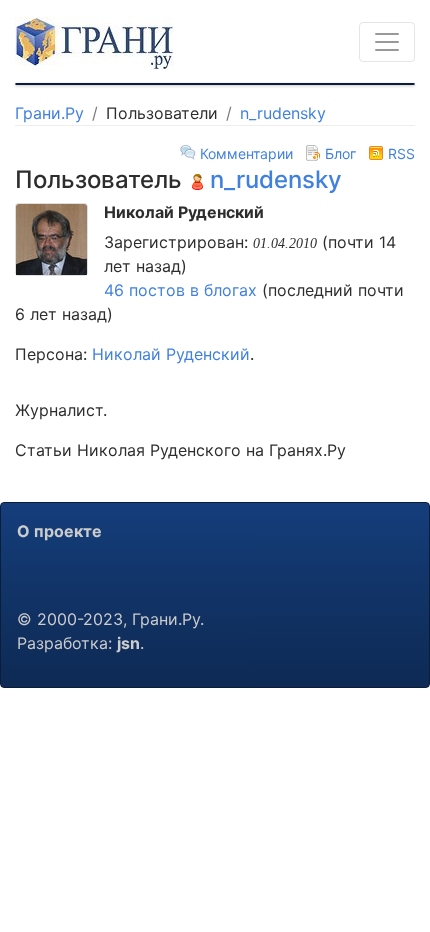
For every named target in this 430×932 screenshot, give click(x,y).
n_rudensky (283, 113)
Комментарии (246, 153)
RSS (399, 153)
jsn (128, 643)
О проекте (59, 531)
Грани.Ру (49, 113)
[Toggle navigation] (387, 42)
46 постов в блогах (183, 290)
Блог (340, 153)
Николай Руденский (171, 354)
